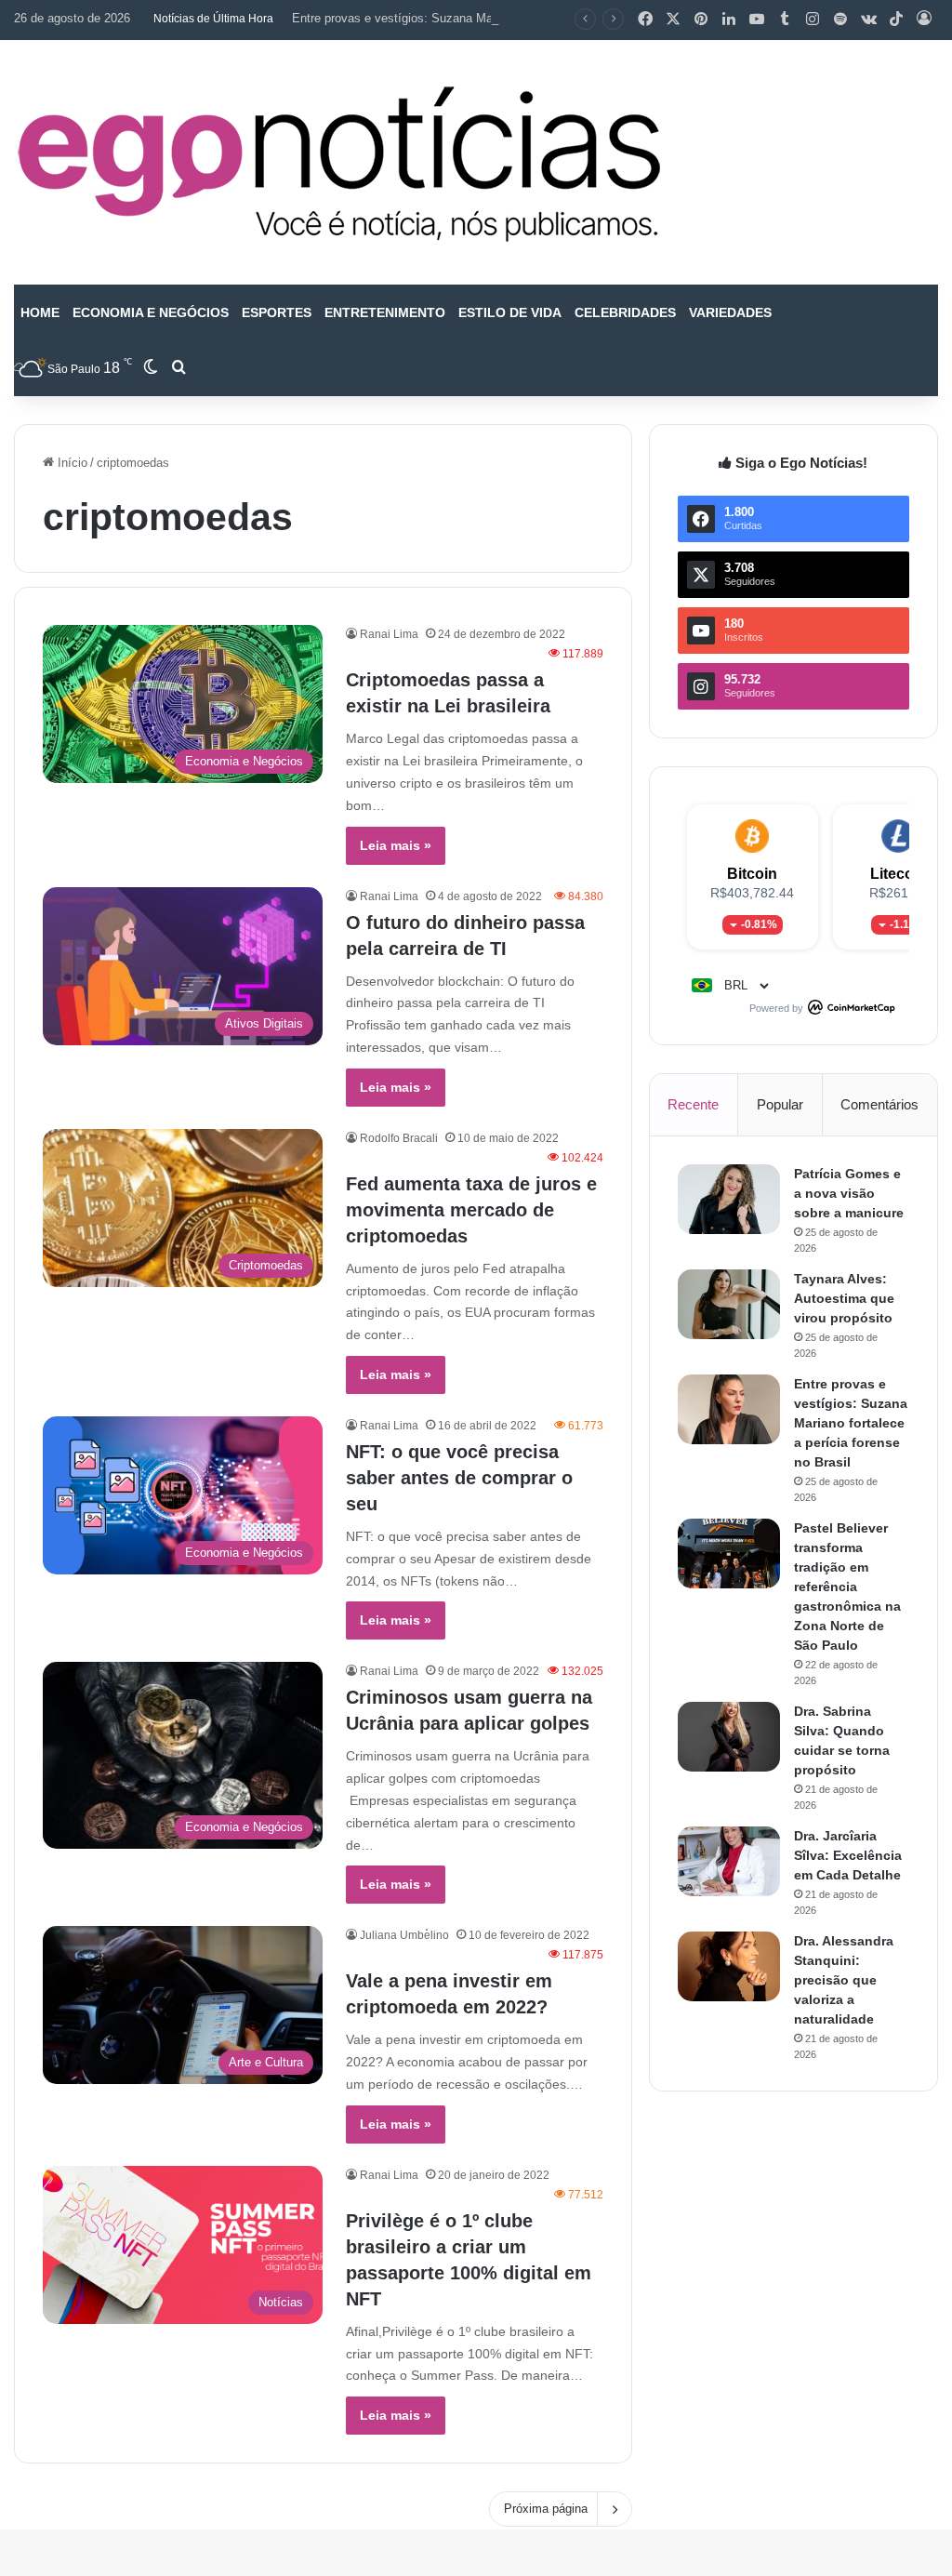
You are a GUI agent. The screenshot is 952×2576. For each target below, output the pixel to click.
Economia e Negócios (151, 312)
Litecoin (899, 874)
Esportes (277, 312)
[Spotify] (840, 20)
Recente (693, 1104)
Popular (780, 1104)
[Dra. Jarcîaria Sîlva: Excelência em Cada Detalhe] (729, 1861)
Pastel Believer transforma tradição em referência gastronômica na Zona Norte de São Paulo (847, 1587)
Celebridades (625, 312)
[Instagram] (813, 20)
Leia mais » (396, 845)
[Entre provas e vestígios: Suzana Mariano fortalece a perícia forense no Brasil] (729, 1409)
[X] (673, 20)
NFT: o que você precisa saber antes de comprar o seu (459, 1478)
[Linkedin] (729, 20)
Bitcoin (752, 874)
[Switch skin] (151, 368)
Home (40, 312)
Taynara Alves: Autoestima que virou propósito (844, 1298)
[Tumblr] (785, 20)
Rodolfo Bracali (399, 1138)
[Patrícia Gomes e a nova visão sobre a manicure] (729, 1199)
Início (71, 463)
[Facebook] (645, 20)
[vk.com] (868, 20)
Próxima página (546, 2509)
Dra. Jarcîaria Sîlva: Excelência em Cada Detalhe (848, 1855)
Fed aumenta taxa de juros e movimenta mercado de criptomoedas (471, 1210)
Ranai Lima (389, 634)
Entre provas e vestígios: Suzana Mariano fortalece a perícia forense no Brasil (503, 18)
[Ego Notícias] (339, 162)
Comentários (879, 1104)
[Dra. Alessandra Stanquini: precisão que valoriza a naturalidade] (729, 1966)
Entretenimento (385, 312)
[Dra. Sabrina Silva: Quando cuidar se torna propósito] (729, 1737)
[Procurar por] (178, 368)
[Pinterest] (701, 20)
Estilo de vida (510, 312)
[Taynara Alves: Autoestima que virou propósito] (729, 1304)
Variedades (730, 312)
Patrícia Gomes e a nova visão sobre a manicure (849, 1193)
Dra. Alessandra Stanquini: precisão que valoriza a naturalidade (844, 1980)
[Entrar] (924, 20)
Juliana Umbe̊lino (404, 1935)
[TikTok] (896, 20)
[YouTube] (757, 20)
